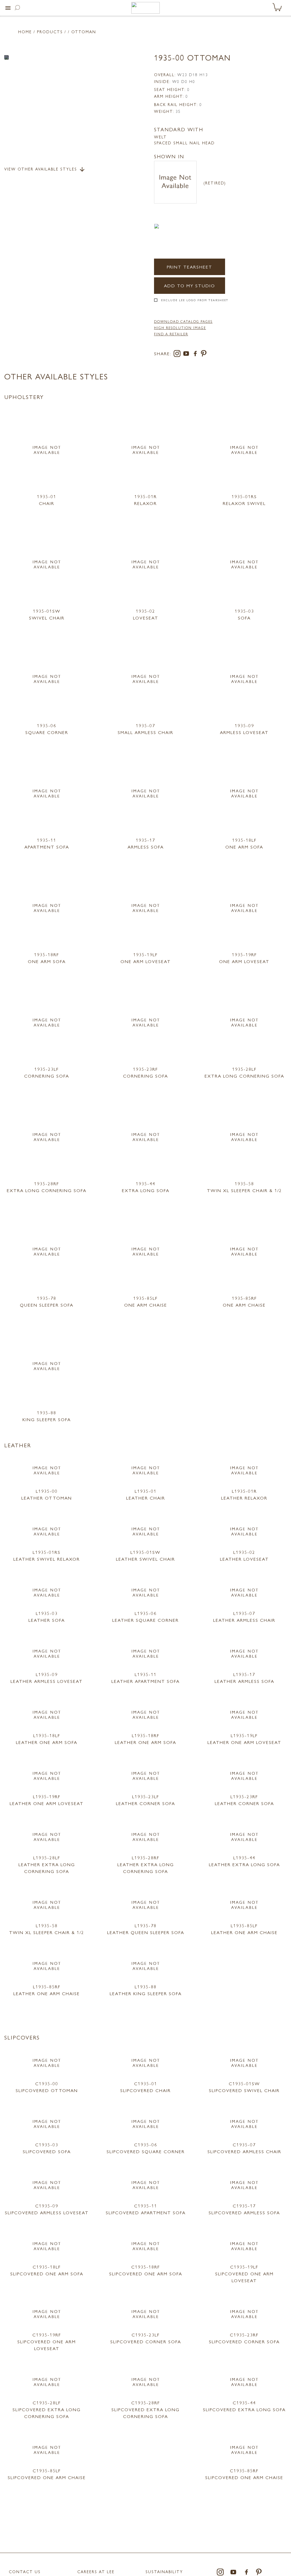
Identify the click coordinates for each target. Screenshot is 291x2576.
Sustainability (164, 2571)
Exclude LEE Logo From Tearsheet (195, 300)
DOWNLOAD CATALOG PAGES (183, 321)
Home (25, 32)
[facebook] (196, 355)
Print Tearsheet (190, 267)
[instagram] (178, 355)
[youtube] (187, 355)
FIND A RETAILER (171, 334)
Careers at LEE (96, 2571)
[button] (8, 8)
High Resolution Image (180, 328)
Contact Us (25, 2571)
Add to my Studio (190, 285)
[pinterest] (204, 355)
